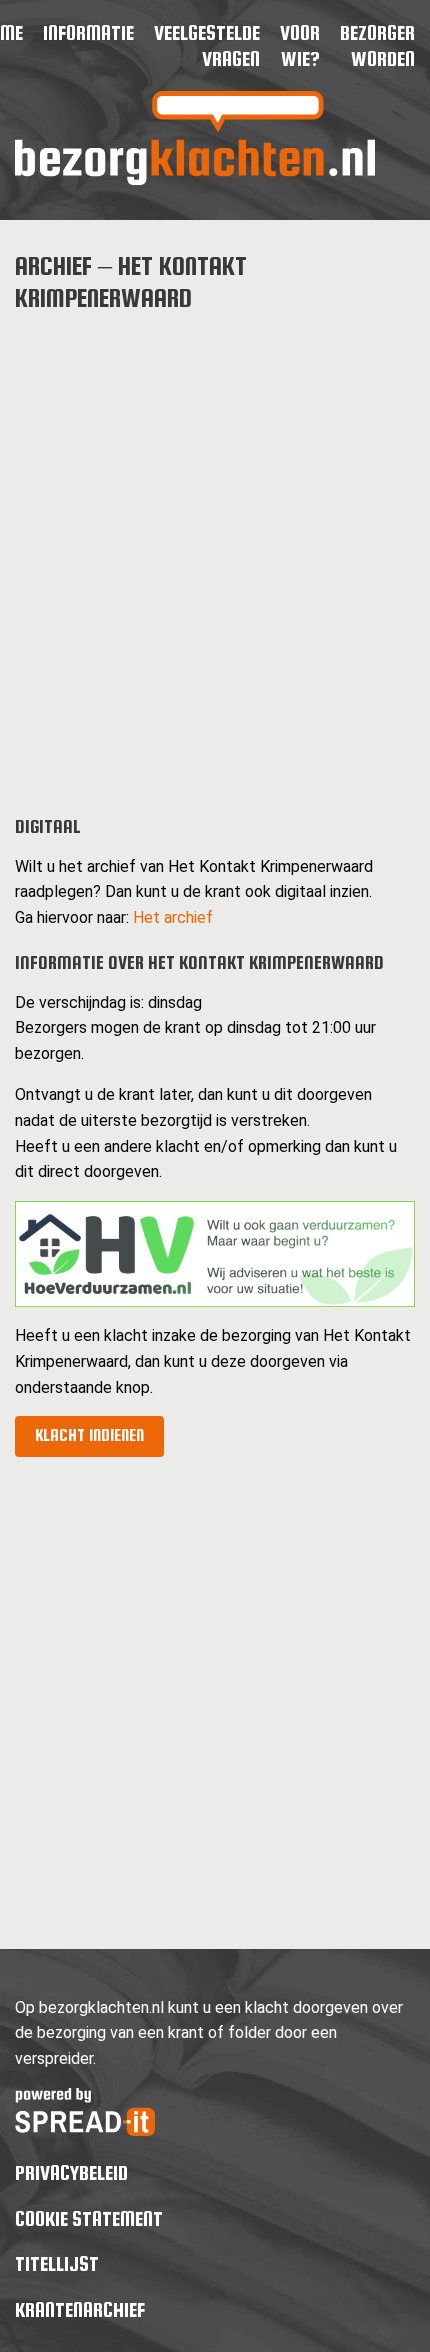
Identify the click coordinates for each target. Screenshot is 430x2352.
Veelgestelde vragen (207, 45)
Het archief (173, 917)
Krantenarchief (80, 2309)
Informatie (88, 32)
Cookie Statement (89, 2218)
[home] (195, 179)
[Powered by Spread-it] (85, 2130)
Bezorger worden (377, 45)
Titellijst (57, 2263)
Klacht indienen (89, 1435)
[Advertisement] (215, 548)
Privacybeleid (71, 2172)
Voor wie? (300, 45)
